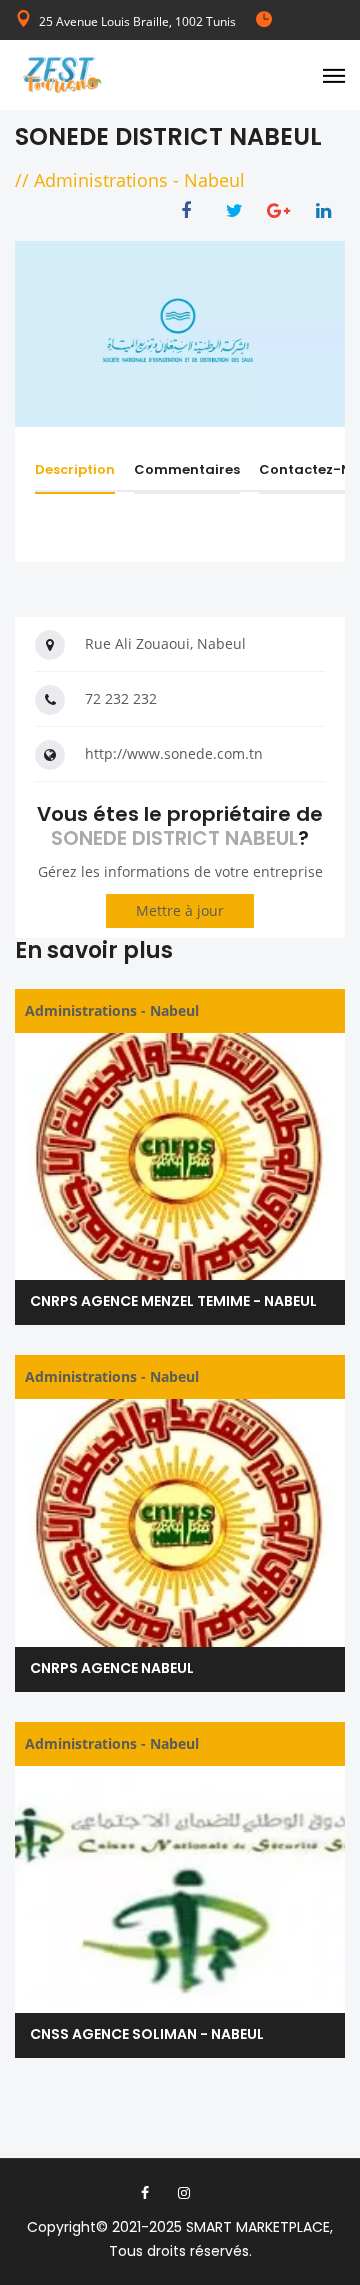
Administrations (101, 180)
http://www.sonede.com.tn (174, 753)
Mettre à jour (180, 910)
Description (75, 469)
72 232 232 (121, 698)
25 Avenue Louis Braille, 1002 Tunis (137, 21)
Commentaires (187, 469)
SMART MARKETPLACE (258, 2227)
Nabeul (214, 180)
